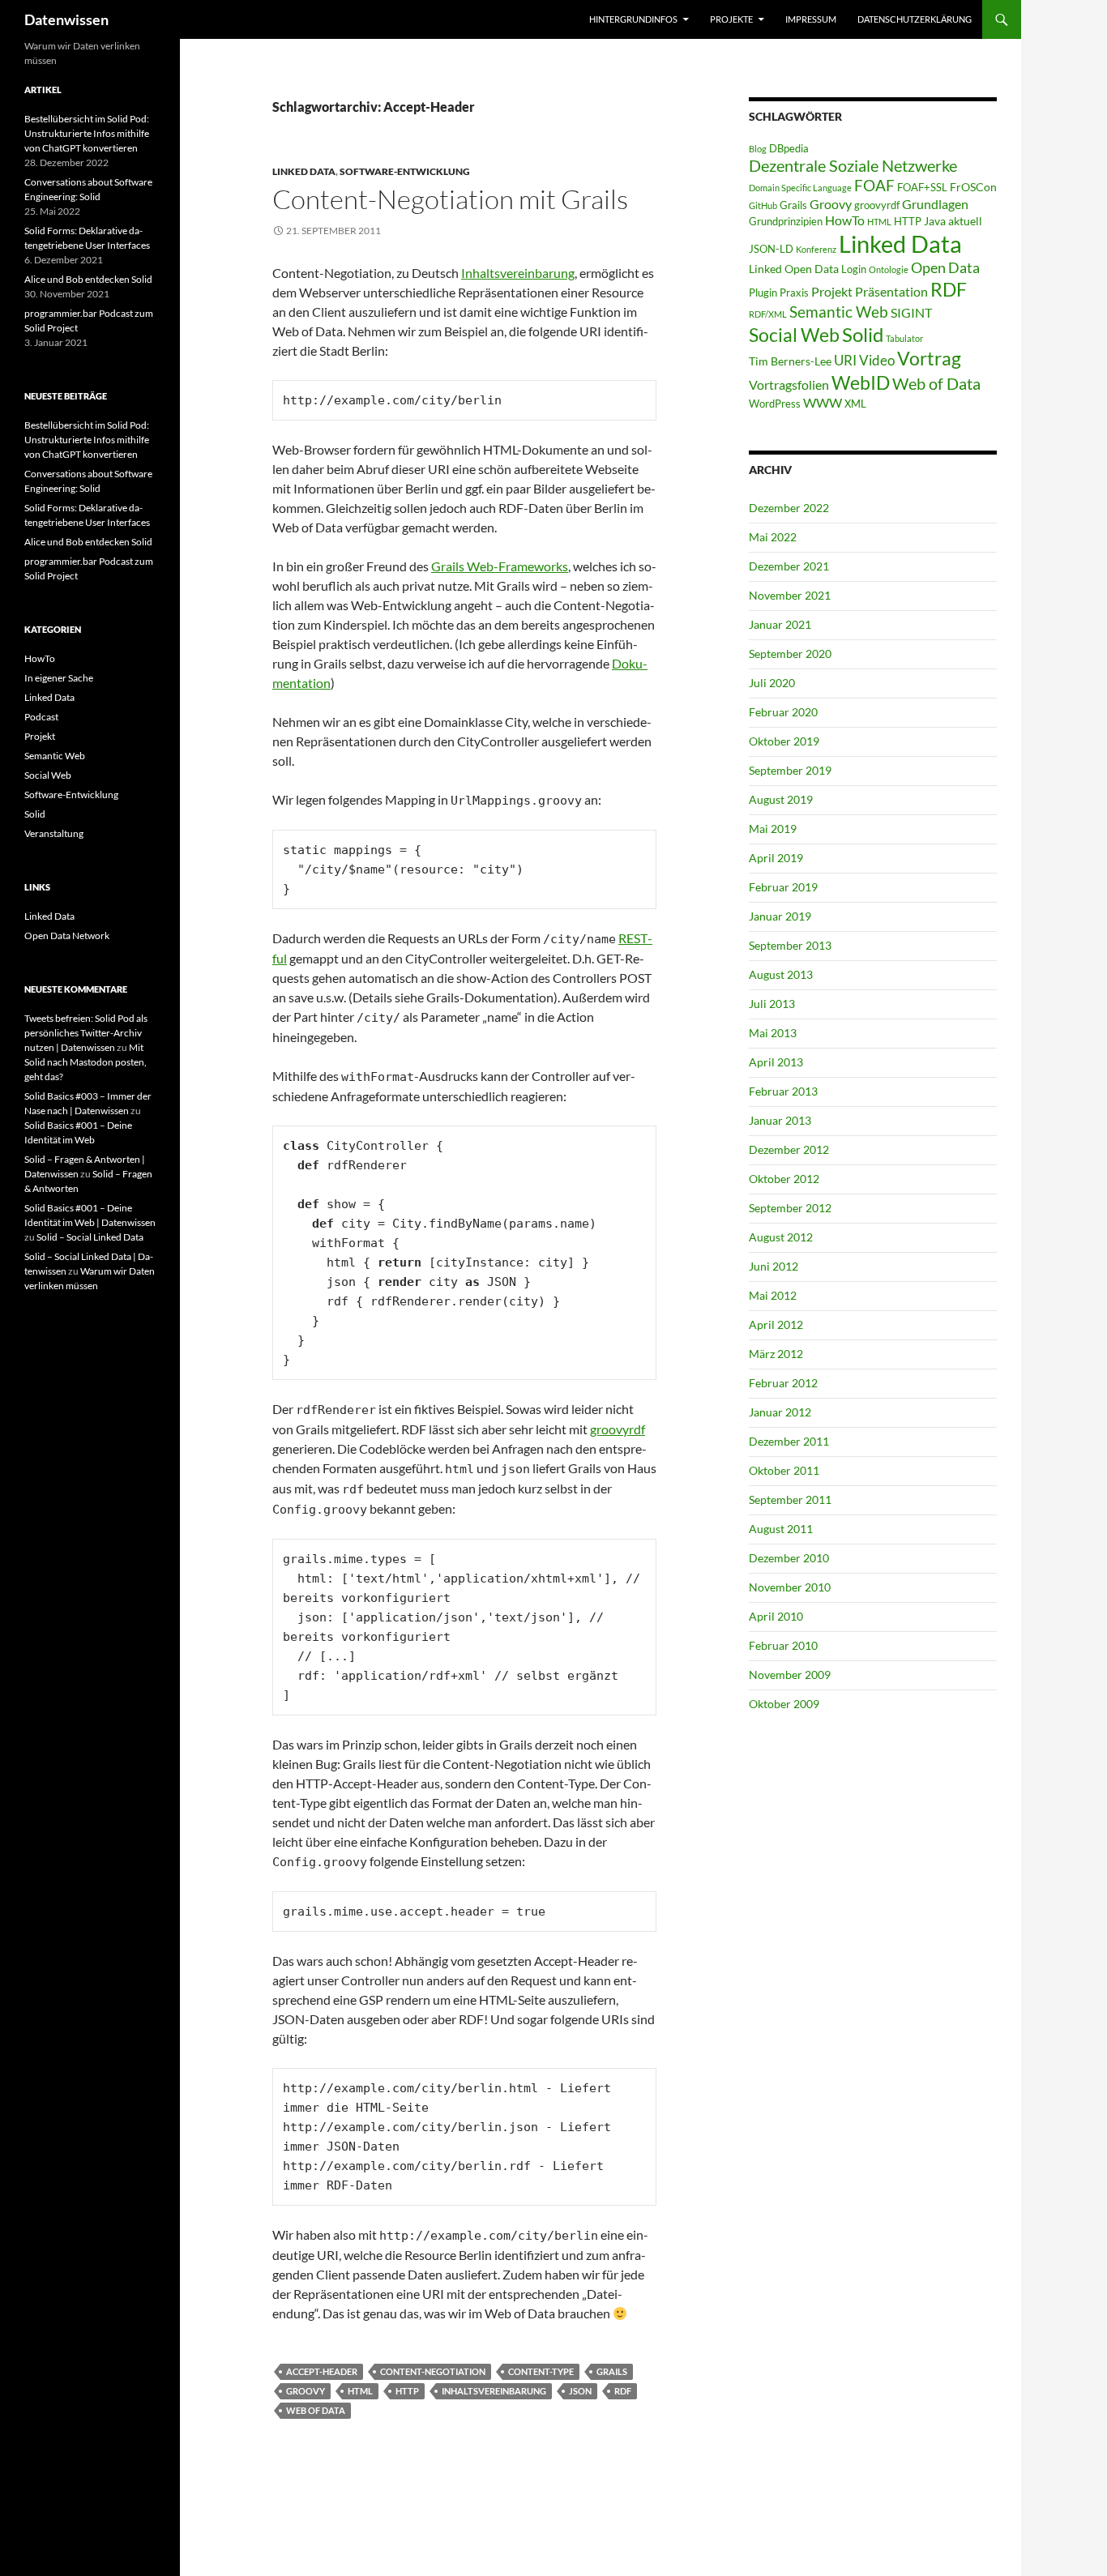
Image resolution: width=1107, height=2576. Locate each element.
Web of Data (316, 2410)
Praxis (794, 293)
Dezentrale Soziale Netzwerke (853, 165)
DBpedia (789, 148)
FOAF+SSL (922, 187)
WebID (861, 382)
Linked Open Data (794, 269)
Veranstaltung (54, 833)
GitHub (763, 205)
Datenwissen (66, 19)
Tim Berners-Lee (790, 361)
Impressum (811, 19)
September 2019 (790, 770)
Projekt (832, 291)
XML (855, 404)
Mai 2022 (773, 537)
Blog (758, 149)
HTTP (407, 2391)
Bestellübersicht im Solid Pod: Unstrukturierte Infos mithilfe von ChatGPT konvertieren (87, 133)
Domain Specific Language (800, 188)
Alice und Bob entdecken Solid (88, 279)
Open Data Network (67, 936)
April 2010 (776, 1616)
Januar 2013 (780, 1120)
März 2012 (776, 1354)
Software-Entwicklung (405, 171)
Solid (863, 335)
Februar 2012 (783, 1383)
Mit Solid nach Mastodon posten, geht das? (85, 1062)
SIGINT (911, 312)
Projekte (731, 19)
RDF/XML (768, 314)
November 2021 (790, 595)
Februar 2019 (783, 887)
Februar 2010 (783, 1645)
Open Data (945, 268)
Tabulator (904, 338)
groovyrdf (618, 1429)
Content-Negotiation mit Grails (450, 199)
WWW (823, 402)
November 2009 (790, 1675)
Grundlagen (935, 204)
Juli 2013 (772, 1004)
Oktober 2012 (784, 1179)
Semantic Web (839, 312)
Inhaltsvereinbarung (518, 273)
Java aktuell (953, 221)
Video (877, 360)
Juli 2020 (772, 683)
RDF (623, 2391)
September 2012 (790, 1208)
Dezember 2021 (789, 566)
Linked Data (304, 171)
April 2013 (776, 1062)
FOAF (874, 186)
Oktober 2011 (784, 1470)
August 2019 (781, 799)
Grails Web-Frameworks (500, 566)
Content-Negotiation (433, 2371)
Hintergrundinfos (633, 19)
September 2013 (790, 945)
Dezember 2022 (789, 508)
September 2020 (790, 654)
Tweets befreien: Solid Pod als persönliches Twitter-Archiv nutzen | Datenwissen (86, 1033)
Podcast (41, 717)
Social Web (794, 335)
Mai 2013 (773, 1033)
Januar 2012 (780, 1412)
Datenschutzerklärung (915, 19)
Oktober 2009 (784, 1704)
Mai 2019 (773, 829)
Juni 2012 (774, 1266)
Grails (612, 2371)
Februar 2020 (783, 712)
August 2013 (781, 974)
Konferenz (816, 249)
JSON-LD (771, 249)
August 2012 (781, 1237)
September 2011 (790, 1499)
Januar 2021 (780, 624)
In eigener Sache (59, 678)
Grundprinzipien (786, 221)
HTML (360, 2391)
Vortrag (929, 359)
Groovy (306, 2391)
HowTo (845, 220)
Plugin (763, 293)
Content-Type (541, 2371)
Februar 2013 (783, 1091)
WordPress (775, 404)
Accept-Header (322, 2371)
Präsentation (891, 291)
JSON (580, 2391)
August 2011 (781, 1529)
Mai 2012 (773, 1295)
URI (845, 360)
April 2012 (776, 1324)
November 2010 (790, 1587)
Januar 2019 (780, 916)
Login (854, 269)
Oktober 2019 (784, 741)
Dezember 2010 (789, 1558)
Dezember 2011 (789, 1441)
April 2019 (776, 858)
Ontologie (889, 269)
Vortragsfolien (789, 384)
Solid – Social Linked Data (90, 1237)
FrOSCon (973, 187)
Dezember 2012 (789, 1149)
